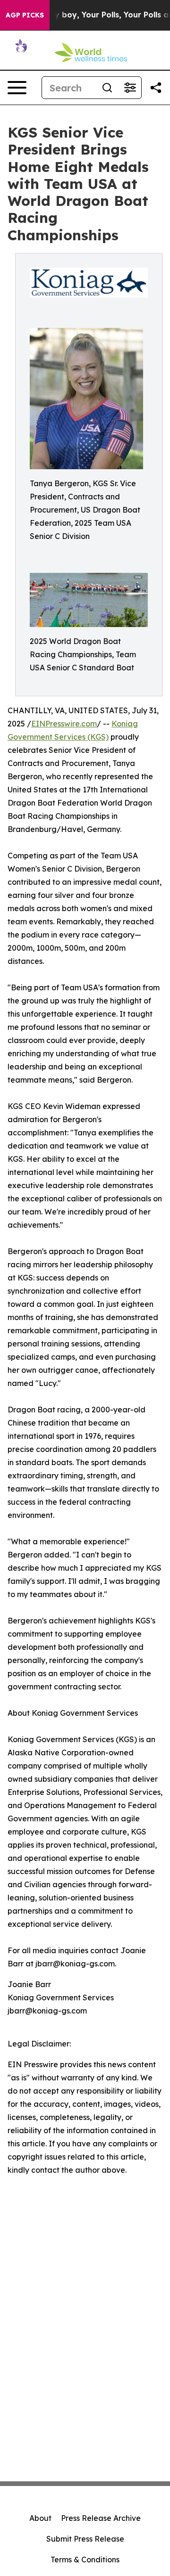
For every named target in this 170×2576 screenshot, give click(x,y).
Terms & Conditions (85, 2560)
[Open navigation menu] (17, 88)
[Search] (107, 88)
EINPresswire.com (64, 724)
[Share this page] (156, 88)
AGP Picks (25, 15)
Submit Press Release (85, 2539)
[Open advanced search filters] (130, 88)
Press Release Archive (101, 2518)
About (40, 2518)
